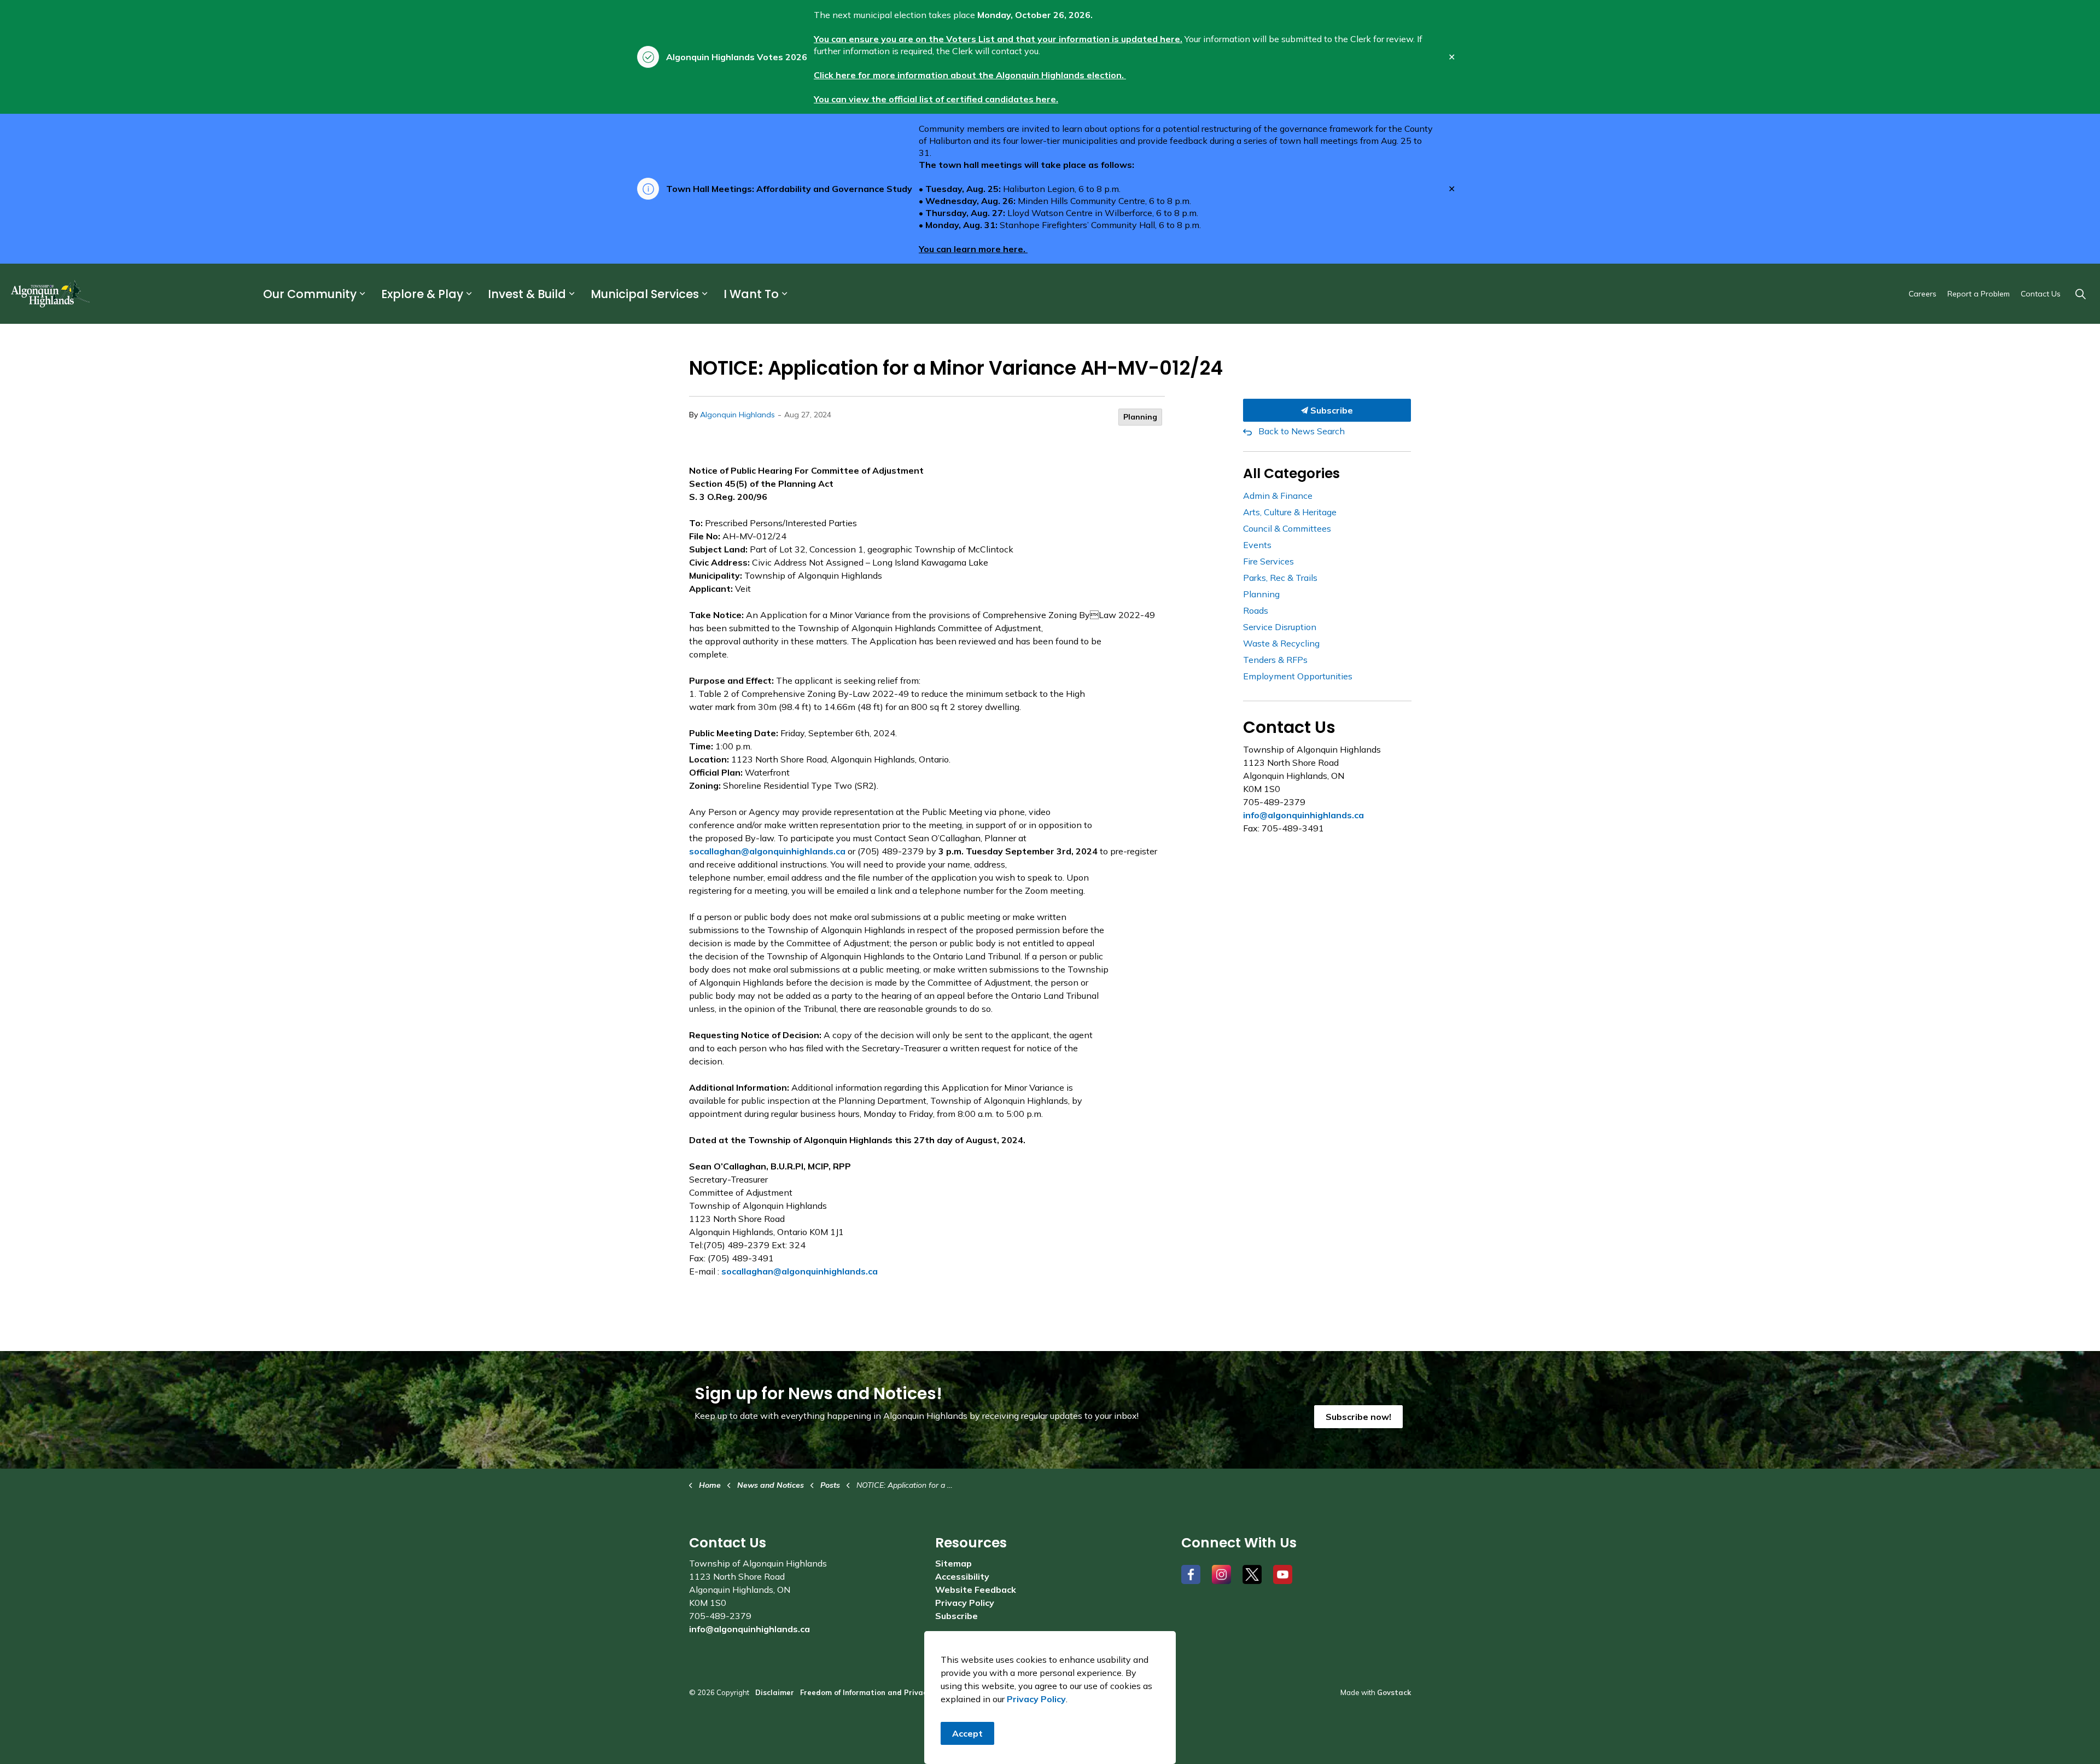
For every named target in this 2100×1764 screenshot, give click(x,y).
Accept (967, 1733)
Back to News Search (1302, 431)
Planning (1140, 417)
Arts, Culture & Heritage (1290, 512)
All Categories (1291, 473)
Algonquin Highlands (737, 415)
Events (1257, 545)
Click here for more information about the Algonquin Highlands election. (970, 75)
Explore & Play (422, 294)
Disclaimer (775, 1692)
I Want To (751, 294)
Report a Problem (1979, 294)
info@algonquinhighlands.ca (1303, 815)
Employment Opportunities (1298, 676)
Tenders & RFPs (1275, 660)
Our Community (310, 294)
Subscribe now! (1358, 1417)
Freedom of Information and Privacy (865, 1692)
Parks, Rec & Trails (1280, 578)
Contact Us (2041, 294)
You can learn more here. (973, 249)
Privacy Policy (965, 1603)
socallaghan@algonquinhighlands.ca (767, 851)
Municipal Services (645, 294)
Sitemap (953, 1563)
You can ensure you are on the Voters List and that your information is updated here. (998, 39)
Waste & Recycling (1281, 643)
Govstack (1394, 1692)
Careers (1923, 294)
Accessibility (962, 1576)
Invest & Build (527, 294)
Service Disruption (1280, 627)
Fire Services (1268, 561)
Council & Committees (1287, 528)
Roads (1256, 610)
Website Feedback (976, 1590)
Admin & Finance (1278, 496)
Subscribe (1331, 410)
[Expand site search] (2080, 294)
